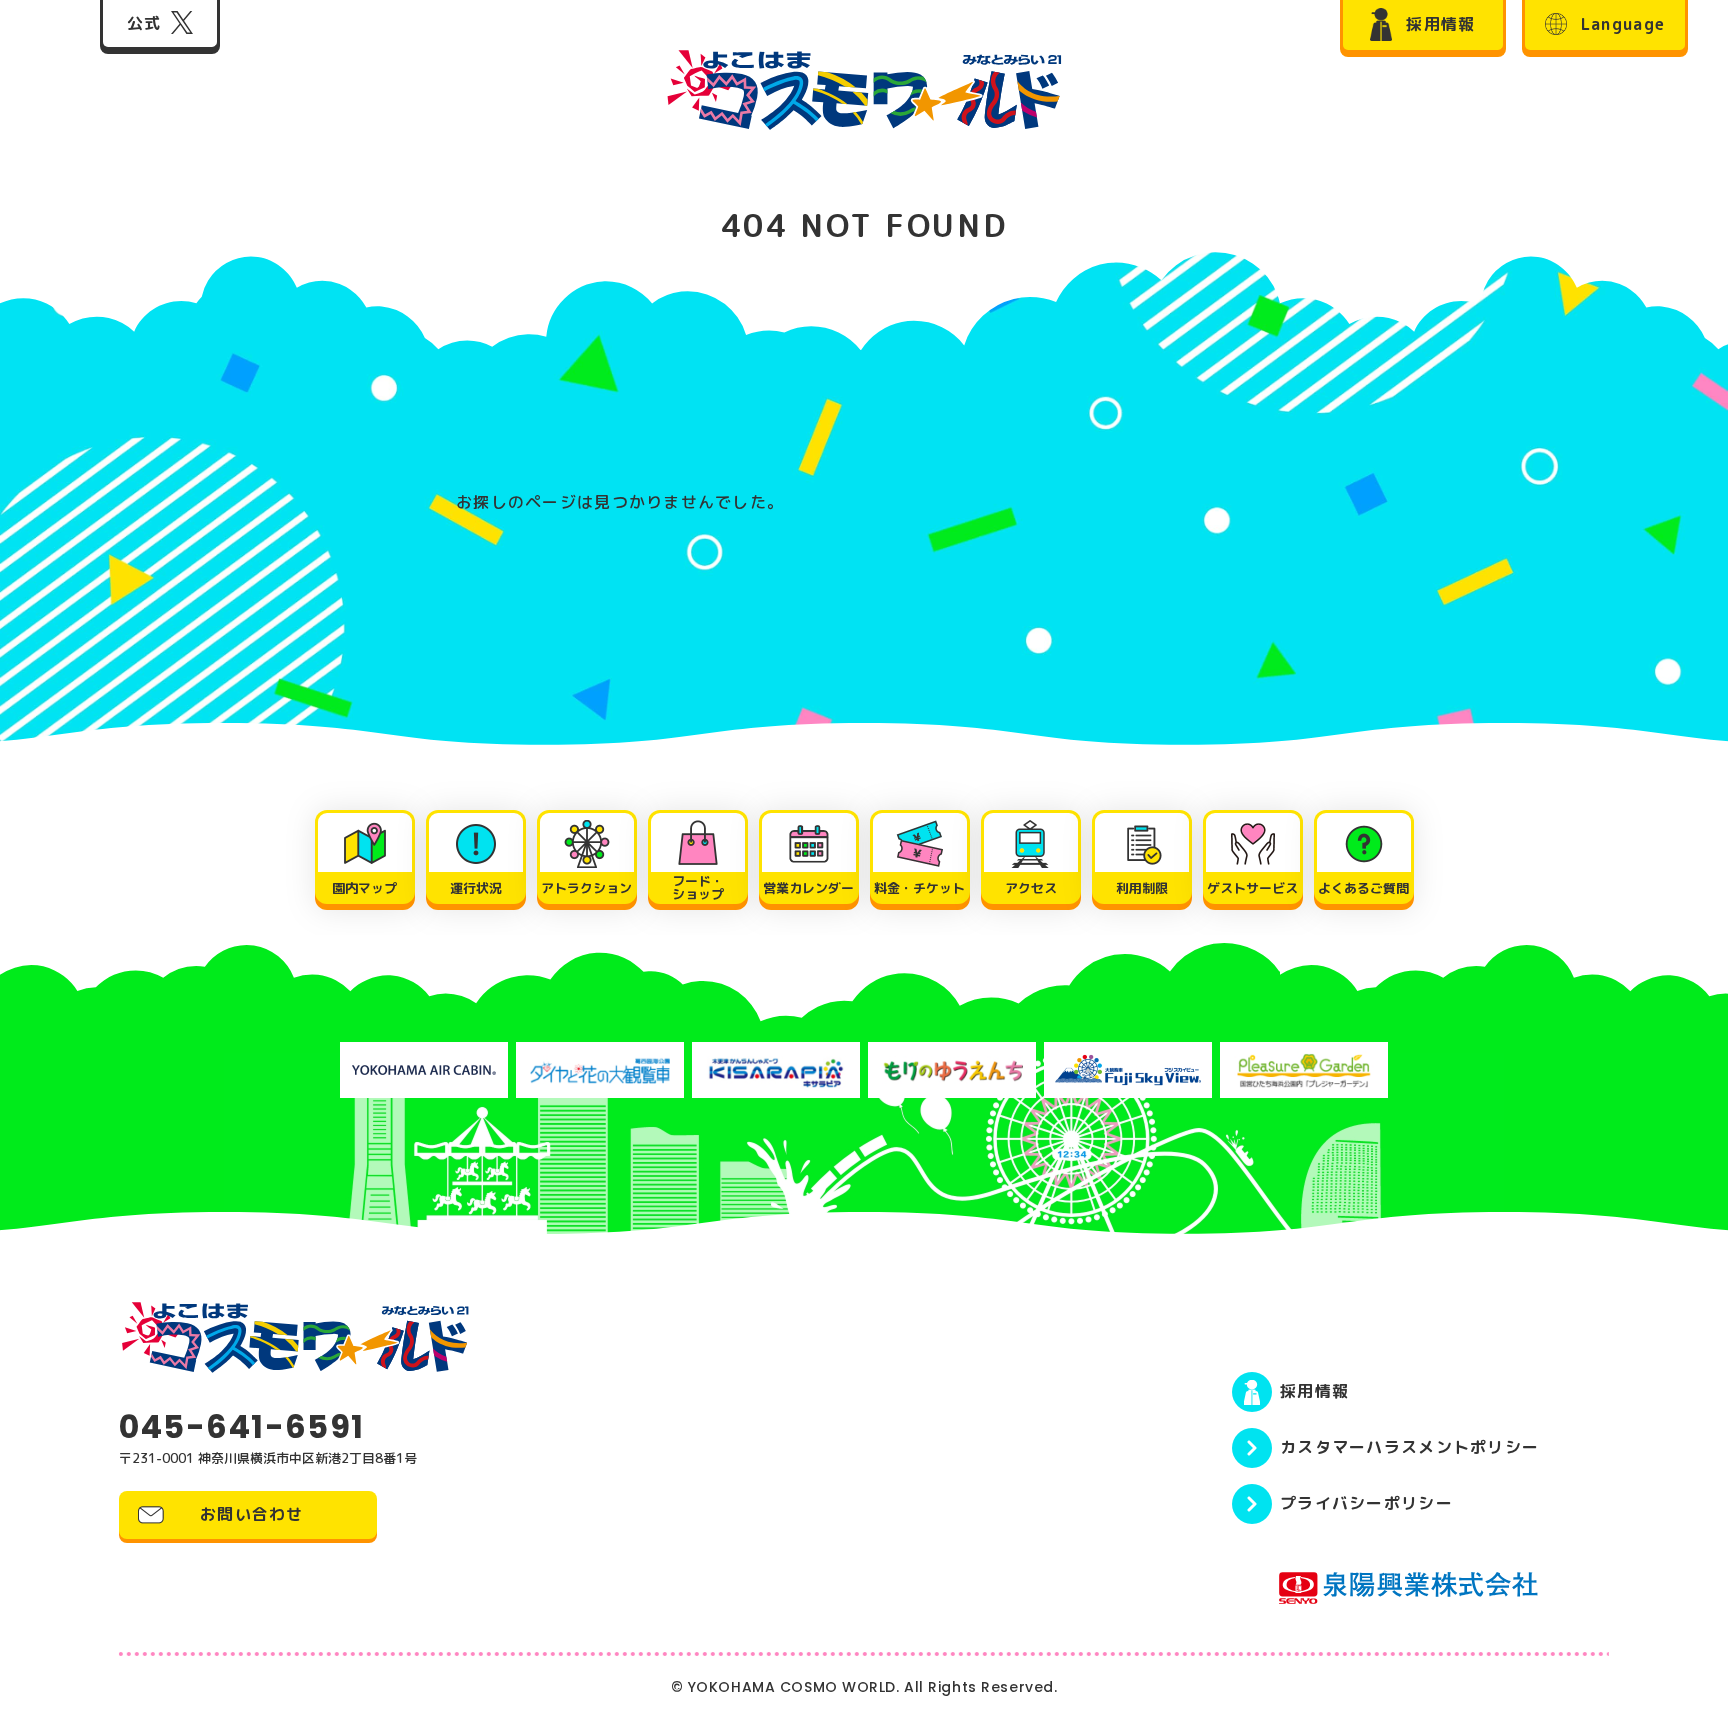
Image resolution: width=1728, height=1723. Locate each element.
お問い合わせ (252, 1514)
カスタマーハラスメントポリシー (1409, 1447)
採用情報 (1314, 1391)
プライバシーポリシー (1366, 1503)
